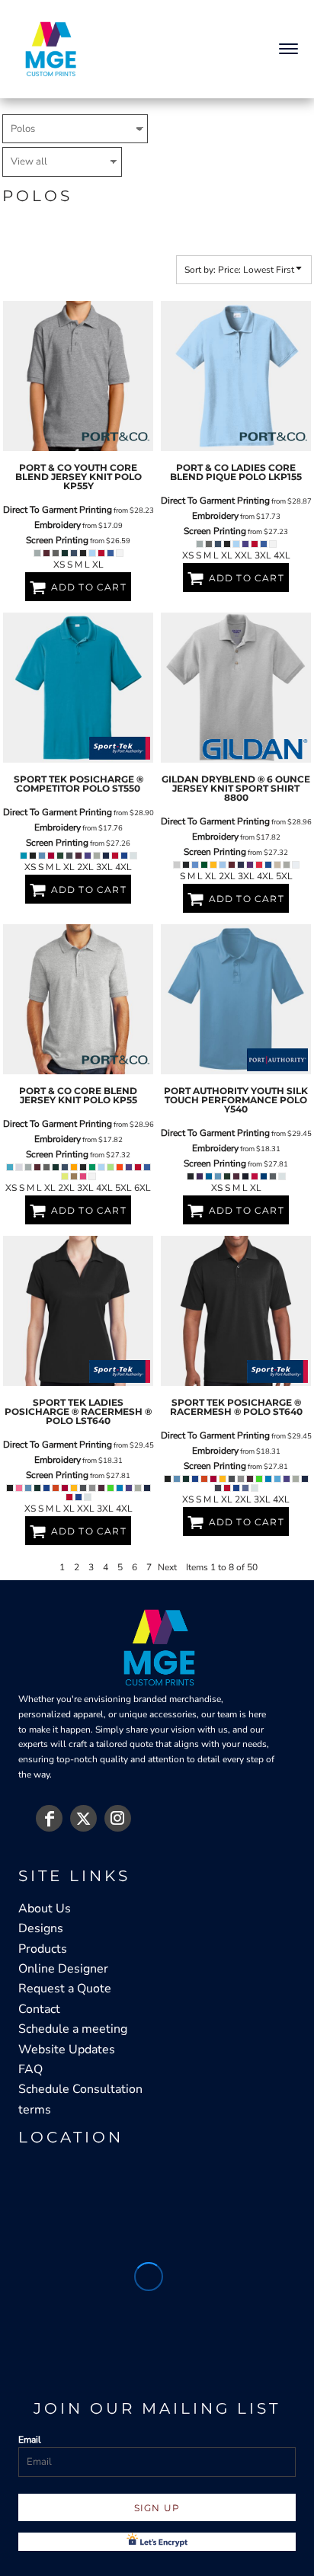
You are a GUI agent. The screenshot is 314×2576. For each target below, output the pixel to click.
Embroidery (58, 525)
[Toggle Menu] (284, 49)
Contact (39, 2009)
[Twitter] (83, 1818)
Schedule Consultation (80, 2089)
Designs (41, 1928)
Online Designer (63, 1969)
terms (35, 2110)
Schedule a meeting (73, 2029)
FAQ (30, 2069)
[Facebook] (49, 1818)
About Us (45, 1909)
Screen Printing (57, 540)
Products (43, 1949)
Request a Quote (65, 1989)
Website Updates (67, 2050)
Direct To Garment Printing (58, 510)
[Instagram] (118, 1818)
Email (30, 2440)
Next (167, 1567)
